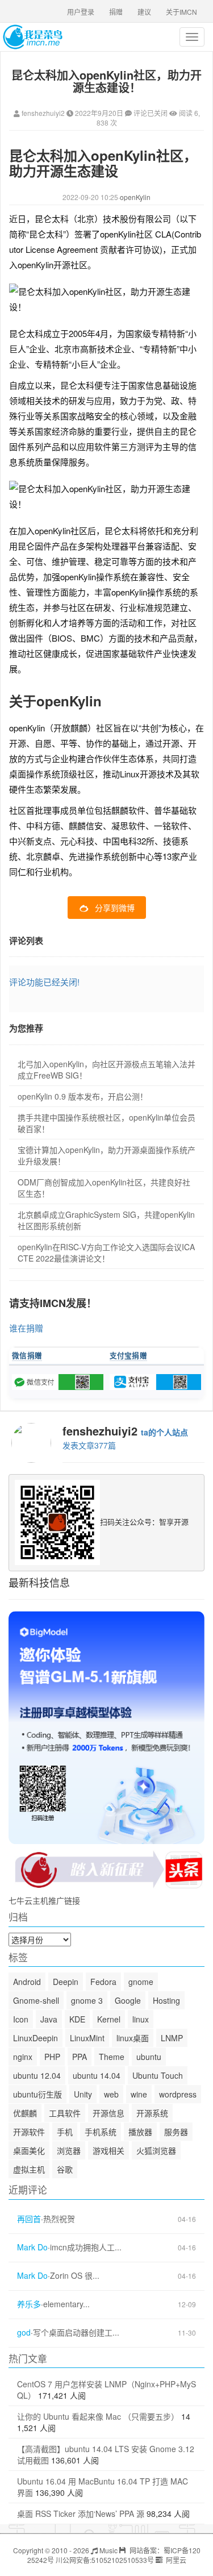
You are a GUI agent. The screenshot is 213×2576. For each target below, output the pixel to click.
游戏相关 (108, 2150)
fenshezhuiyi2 (43, 113)
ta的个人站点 (164, 1432)
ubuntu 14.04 (97, 2075)
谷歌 (65, 2169)
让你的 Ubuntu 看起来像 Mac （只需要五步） (98, 2416)
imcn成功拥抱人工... (86, 2247)
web (111, 2094)
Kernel (109, 2019)
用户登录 (81, 12)
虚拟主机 (29, 2169)
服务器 (176, 2132)
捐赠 (116, 12)
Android (27, 1982)
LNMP (172, 2038)
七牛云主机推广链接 (44, 1900)
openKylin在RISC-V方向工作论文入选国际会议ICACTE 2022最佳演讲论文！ (106, 1252)
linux (141, 2019)
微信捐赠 (27, 1355)
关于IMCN (181, 12)
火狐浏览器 (156, 2150)
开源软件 (29, 2132)
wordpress (178, 2094)
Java (49, 2019)
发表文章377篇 (89, 1445)
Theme (112, 2057)
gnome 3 (87, 2000)
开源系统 (152, 2113)
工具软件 (65, 2113)
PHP (52, 2057)
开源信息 (108, 2113)
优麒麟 (25, 2113)
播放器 (140, 2132)
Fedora (103, 1982)
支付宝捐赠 (129, 1355)
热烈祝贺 (59, 2219)
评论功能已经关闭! (44, 982)
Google (128, 2000)
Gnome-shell (36, 2000)
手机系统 (101, 2132)
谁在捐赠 (26, 1328)
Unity (83, 2094)
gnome (141, 1982)
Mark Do (32, 2247)
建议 (144, 12)
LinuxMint (87, 2038)
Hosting (166, 2000)
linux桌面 (133, 2038)
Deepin (66, 1982)
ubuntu (149, 2057)
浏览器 (69, 2150)
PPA (80, 2057)
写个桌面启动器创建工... (76, 2332)
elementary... (66, 2304)
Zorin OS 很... (75, 2276)
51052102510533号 (123, 2560)
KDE (77, 2019)
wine (139, 2094)
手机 (65, 2132)
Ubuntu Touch (158, 2075)
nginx (23, 2057)
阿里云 (175, 2560)
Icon (21, 2019)
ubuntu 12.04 (37, 2075)
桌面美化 (29, 2150)
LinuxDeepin (35, 2038)
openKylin (135, 197)
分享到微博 (115, 908)
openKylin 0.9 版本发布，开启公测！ (83, 1096)
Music (108, 2550)
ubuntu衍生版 (37, 2094)
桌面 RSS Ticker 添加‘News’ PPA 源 (81, 2513)
